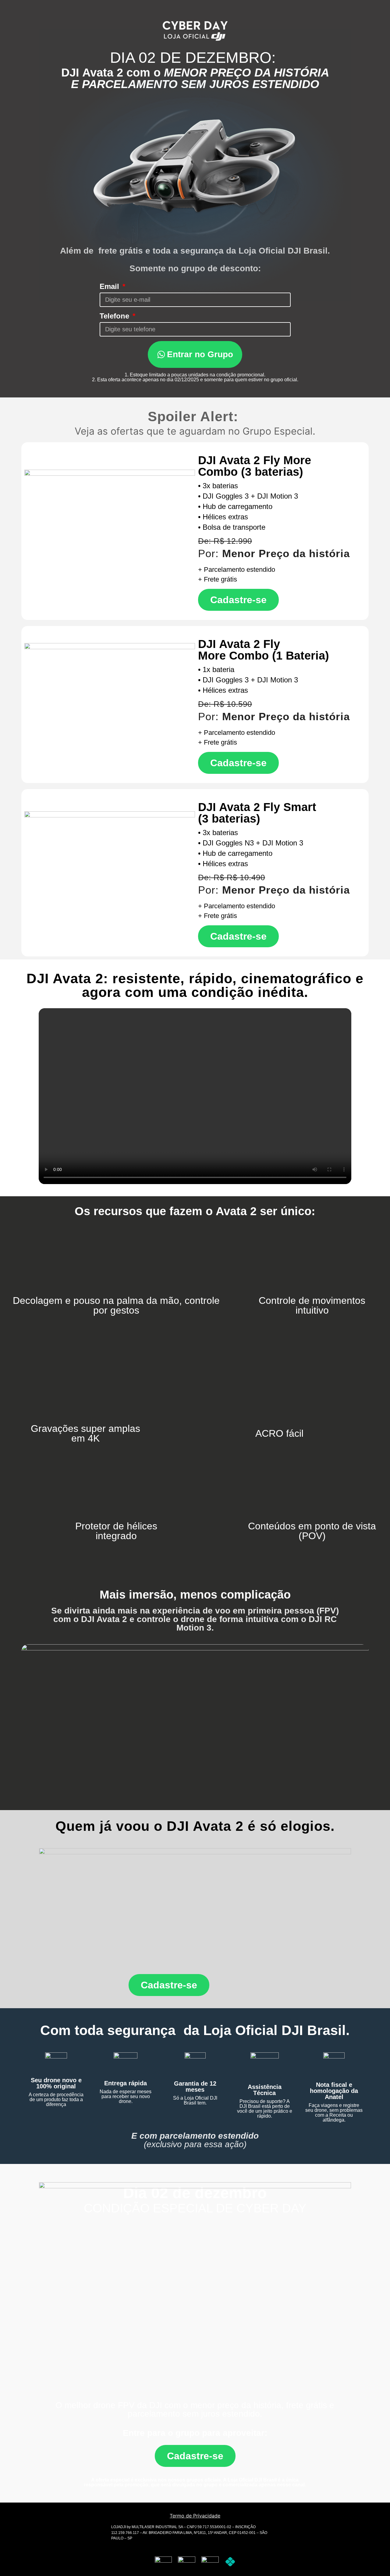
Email (110, 286)
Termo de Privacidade (195, 2516)
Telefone (115, 316)
